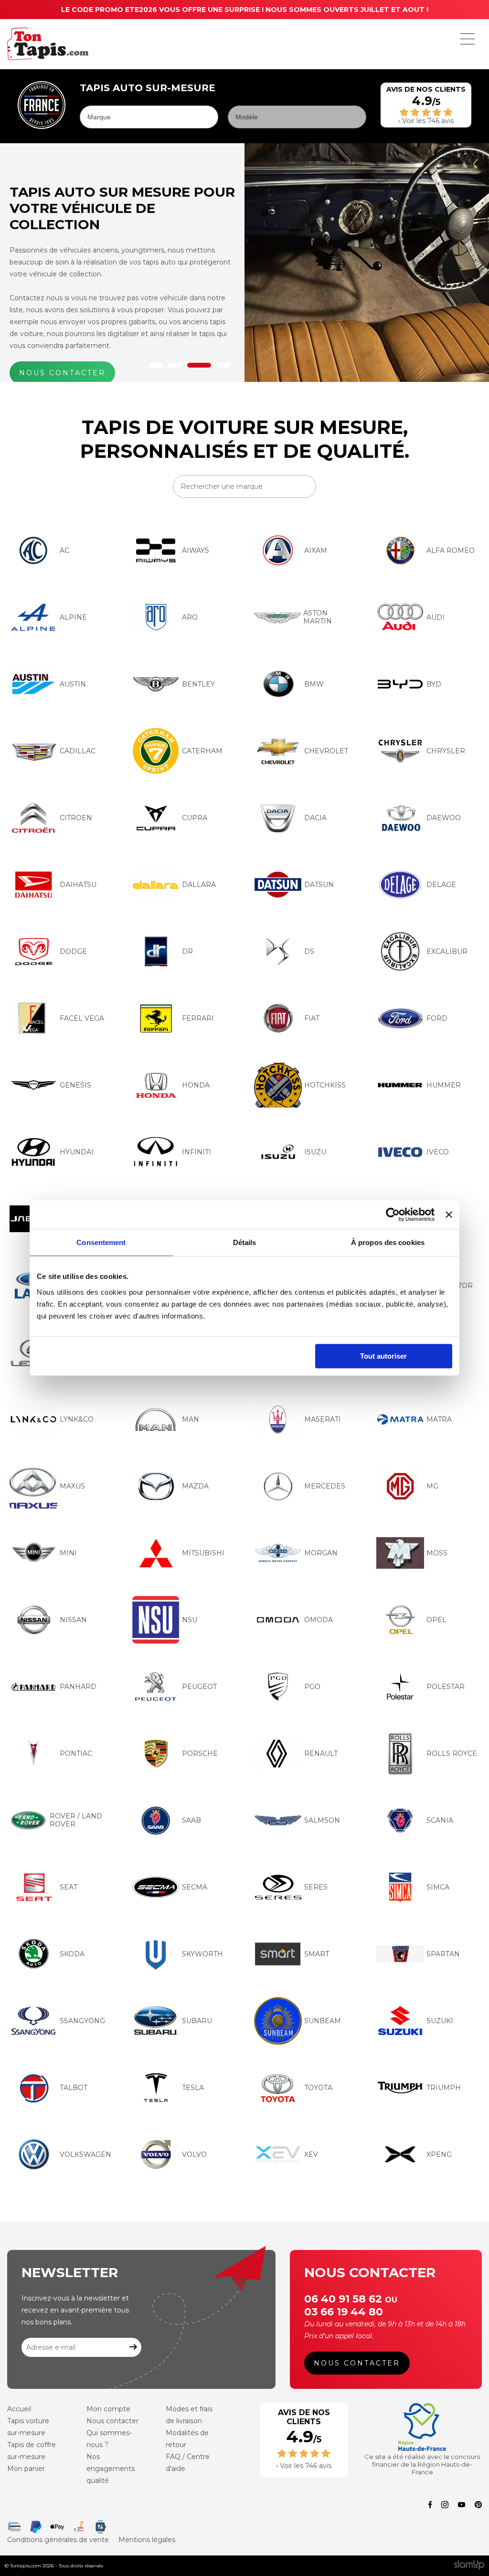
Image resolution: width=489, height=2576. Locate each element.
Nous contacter (357, 2363)
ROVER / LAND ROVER (76, 1820)
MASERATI (323, 1419)
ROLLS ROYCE (452, 1753)
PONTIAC (76, 1753)
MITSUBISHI (203, 1553)
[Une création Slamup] (469, 2566)
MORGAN (321, 1553)
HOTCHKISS (325, 1085)
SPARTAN (443, 1954)
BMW (314, 684)
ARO (190, 617)
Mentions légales (147, 2540)
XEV (311, 2154)
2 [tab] (175, 365)
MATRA (439, 1419)
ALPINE (73, 617)
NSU (190, 1620)
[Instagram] (445, 2506)
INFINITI (197, 1152)
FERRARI (198, 1018)
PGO (312, 1687)
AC (64, 550)
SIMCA (438, 1887)
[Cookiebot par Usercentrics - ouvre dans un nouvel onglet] (393, 1214)
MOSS (437, 1553)
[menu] (468, 39)
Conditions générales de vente (58, 2540)
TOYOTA (318, 2088)
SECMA (195, 1887)
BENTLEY (198, 684)
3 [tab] (199, 365)
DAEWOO (444, 818)
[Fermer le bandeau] (449, 1214)
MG (432, 1486)
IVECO (438, 1152)
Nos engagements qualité (111, 2469)
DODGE (73, 951)
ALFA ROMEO (451, 550)
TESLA (193, 2088)
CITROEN (76, 818)
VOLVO (194, 2154)
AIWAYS (196, 550)
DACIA (315, 818)
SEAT (69, 1887)
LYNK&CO (77, 1419)
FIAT (312, 1018)
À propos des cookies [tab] (388, 1242)
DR (187, 951)
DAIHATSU (78, 885)
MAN (191, 1419)
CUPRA (195, 818)
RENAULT (321, 1753)
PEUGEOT (199, 1687)
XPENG (439, 2154)
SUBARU (197, 2021)
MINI (68, 1553)
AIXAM (316, 550)
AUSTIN (73, 684)
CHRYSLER (446, 751)
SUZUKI (440, 2021)
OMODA (319, 1620)
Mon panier (26, 2469)
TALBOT (74, 2088)
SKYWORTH (202, 1954)
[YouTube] (462, 2506)
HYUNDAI (77, 1152)
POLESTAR (446, 1687)
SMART (317, 1954)
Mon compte (108, 2409)
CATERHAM (202, 751)
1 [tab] (156, 365)
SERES (316, 1887)
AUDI (436, 617)
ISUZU (315, 1152)
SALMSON (322, 1820)
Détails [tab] (245, 1242)
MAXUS (72, 1486)
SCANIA (440, 1820)
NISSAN (73, 1620)
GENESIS (75, 1085)
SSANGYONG (82, 2021)
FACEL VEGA (82, 1018)
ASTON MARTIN (318, 617)
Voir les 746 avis (428, 121)
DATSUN (319, 885)
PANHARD (78, 1687)
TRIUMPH (444, 2088)
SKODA (72, 1954)
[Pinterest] (478, 2506)
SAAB (191, 1820)
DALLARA (199, 885)
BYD (434, 684)
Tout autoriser (383, 1356)
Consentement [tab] (101, 1242)
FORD (437, 1018)
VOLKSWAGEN (85, 2154)
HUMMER (444, 1085)
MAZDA (195, 1486)
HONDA (196, 1085)
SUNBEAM (323, 2021)
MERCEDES (325, 1486)
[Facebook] (430, 2506)
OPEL (436, 1620)
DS (309, 951)
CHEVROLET (326, 751)
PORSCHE (200, 1753)
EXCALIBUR (447, 951)
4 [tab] (223, 365)
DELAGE (441, 885)
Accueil (19, 2409)
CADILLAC (78, 751)
